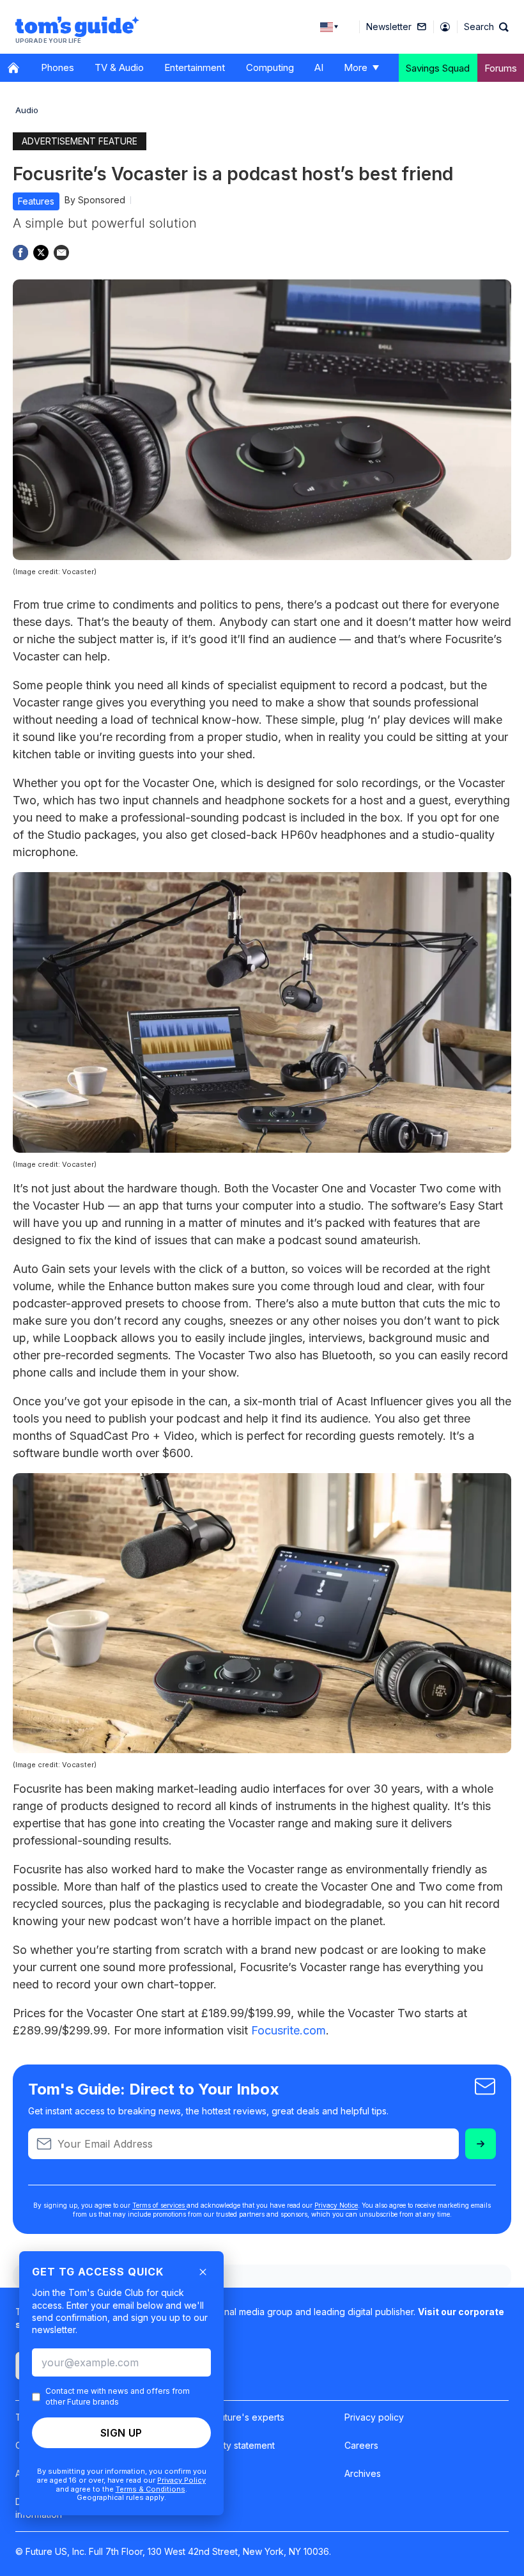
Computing (270, 67)
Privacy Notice (336, 2205)
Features (36, 201)
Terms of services (159, 2205)
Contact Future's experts (232, 2417)
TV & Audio (119, 67)
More (356, 67)
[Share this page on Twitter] (41, 253)
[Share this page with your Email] (61, 253)
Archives (363, 2473)
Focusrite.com (289, 2030)
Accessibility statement (227, 2445)
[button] (486, 27)
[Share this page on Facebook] (20, 253)
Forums (501, 68)
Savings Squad (438, 68)
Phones (58, 67)
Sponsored (102, 200)
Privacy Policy (181, 2480)
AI (319, 67)
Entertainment (195, 67)
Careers (361, 2445)
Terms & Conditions (150, 2489)
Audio (27, 110)
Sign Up (121, 2433)
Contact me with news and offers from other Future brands (118, 2396)
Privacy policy (374, 2417)
